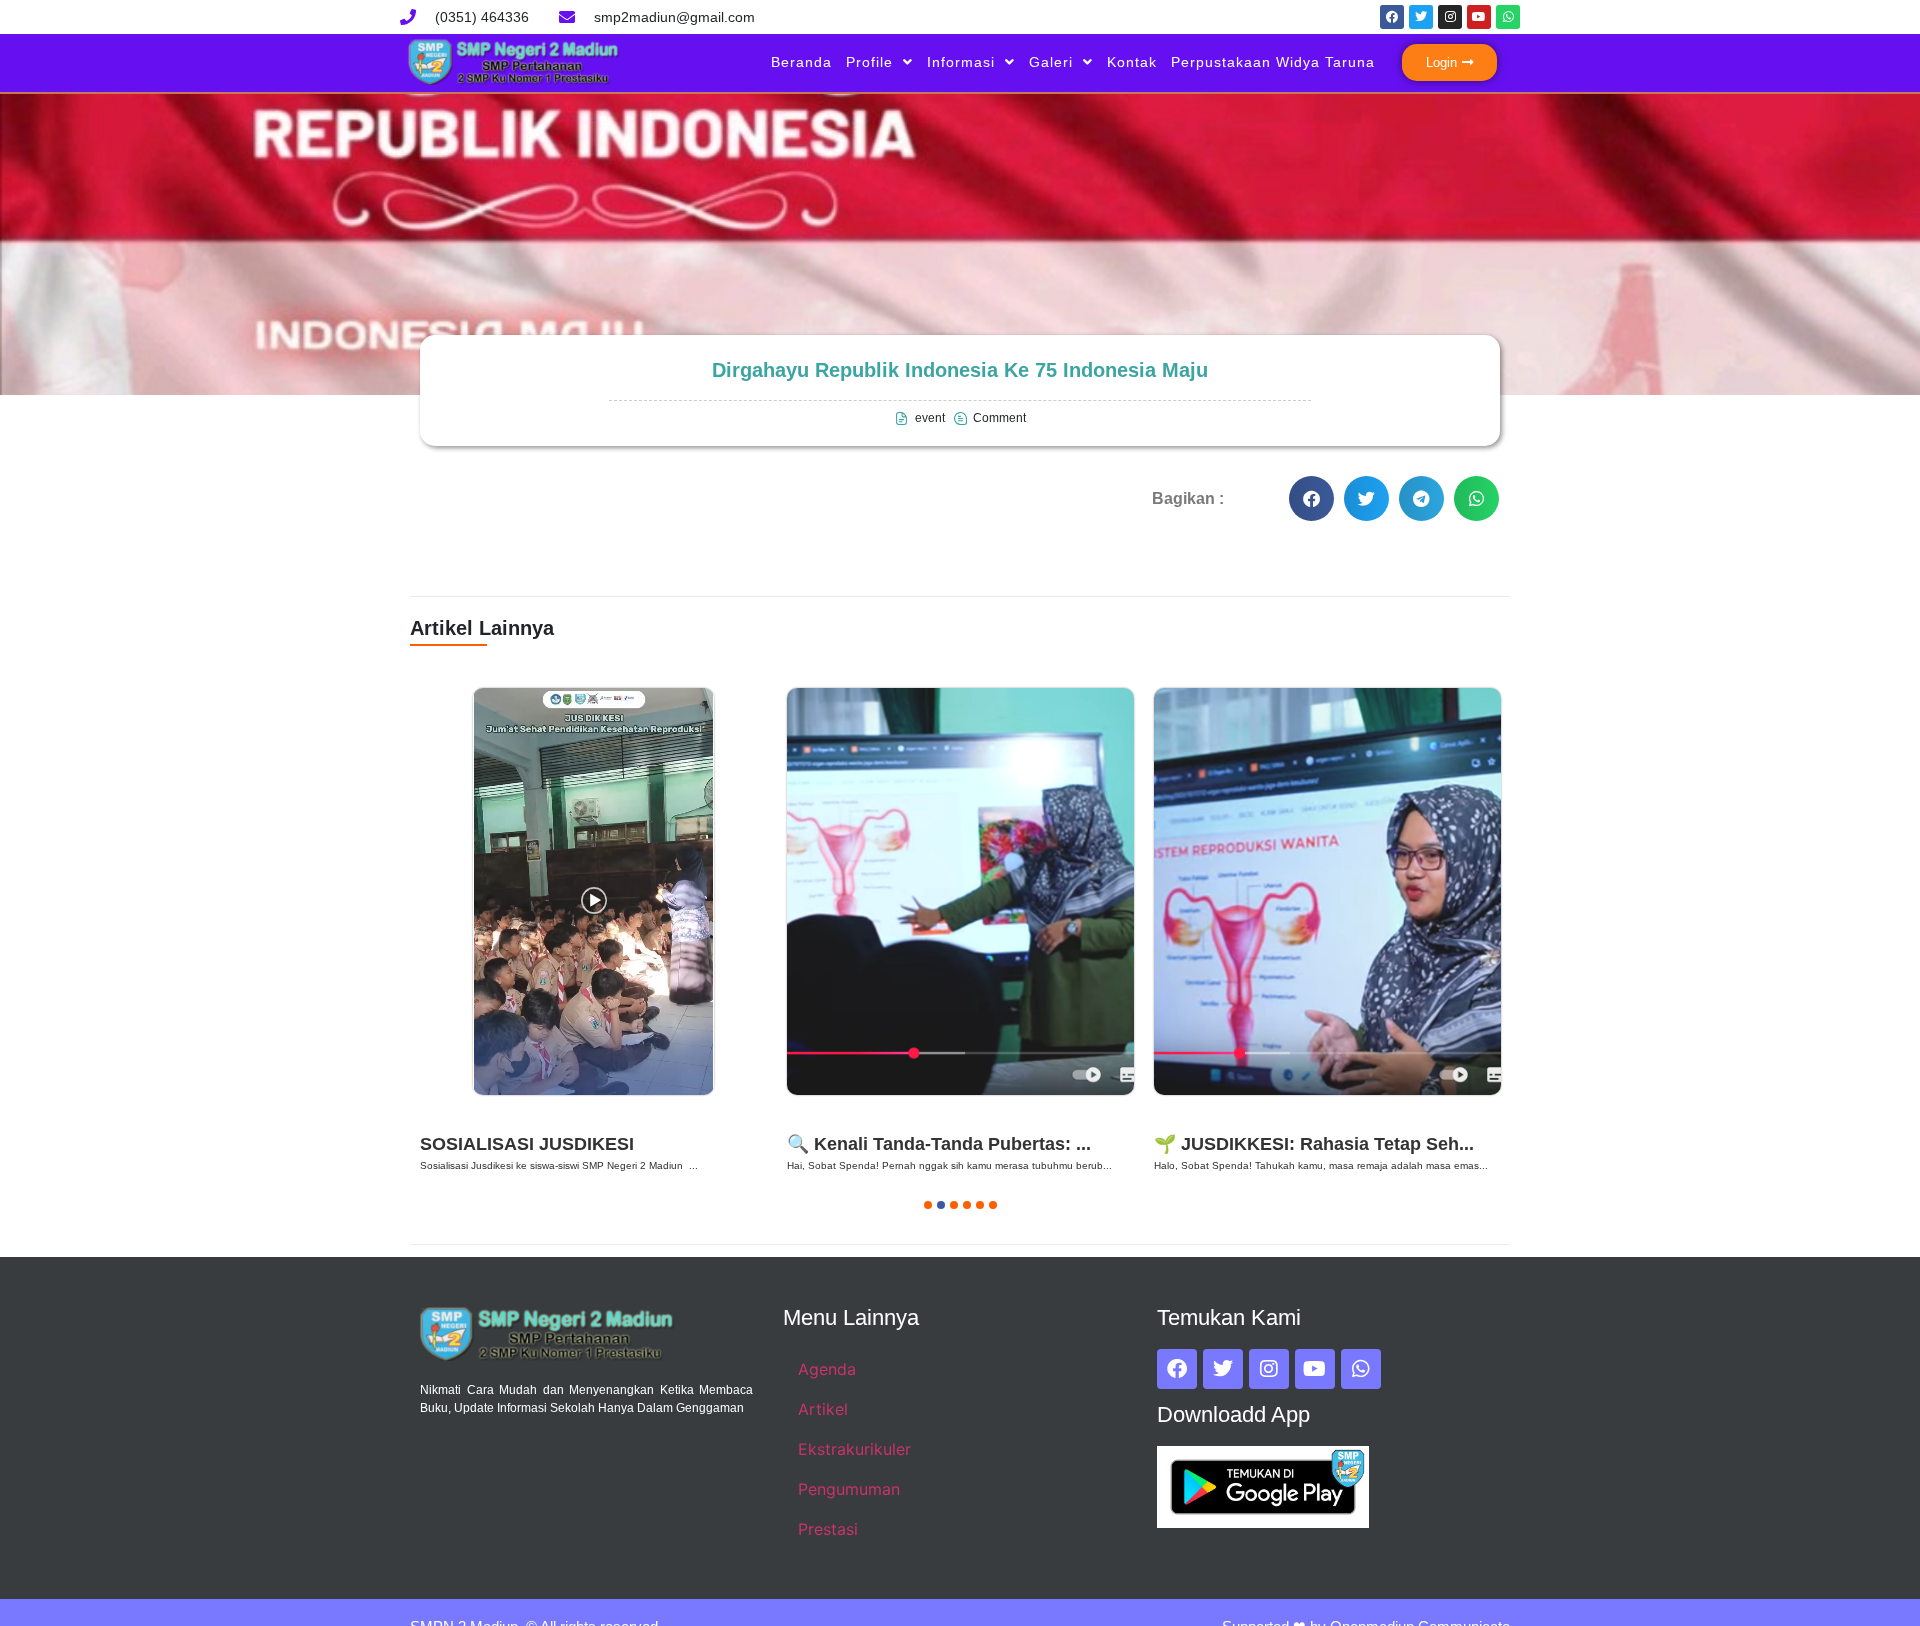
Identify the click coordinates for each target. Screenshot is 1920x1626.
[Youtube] (1479, 17)
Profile (869, 62)
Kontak (1132, 62)
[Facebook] (1392, 17)
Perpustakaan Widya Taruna (1273, 62)
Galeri (1051, 62)
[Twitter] (1421, 17)
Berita (448, 1119)
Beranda (801, 62)
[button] (1311, 498)
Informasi (961, 62)
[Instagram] (1450, 17)
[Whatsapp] (1508, 17)
